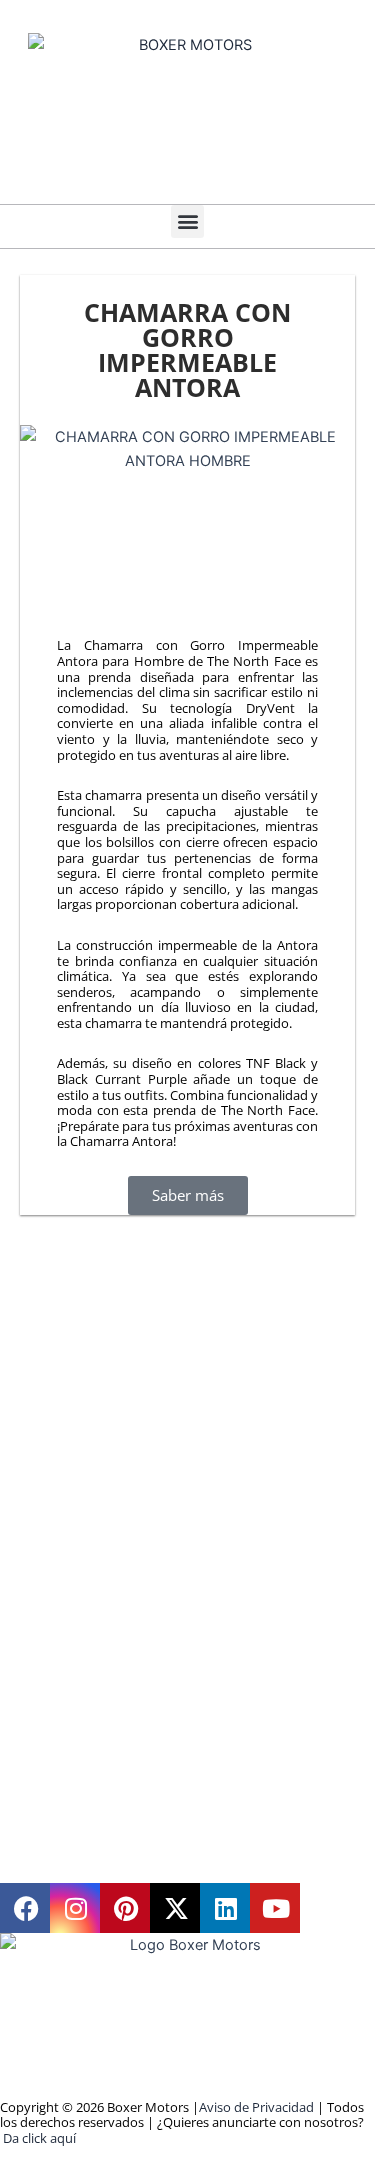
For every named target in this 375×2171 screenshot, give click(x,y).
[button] (187, 221)
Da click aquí (39, 2138)
